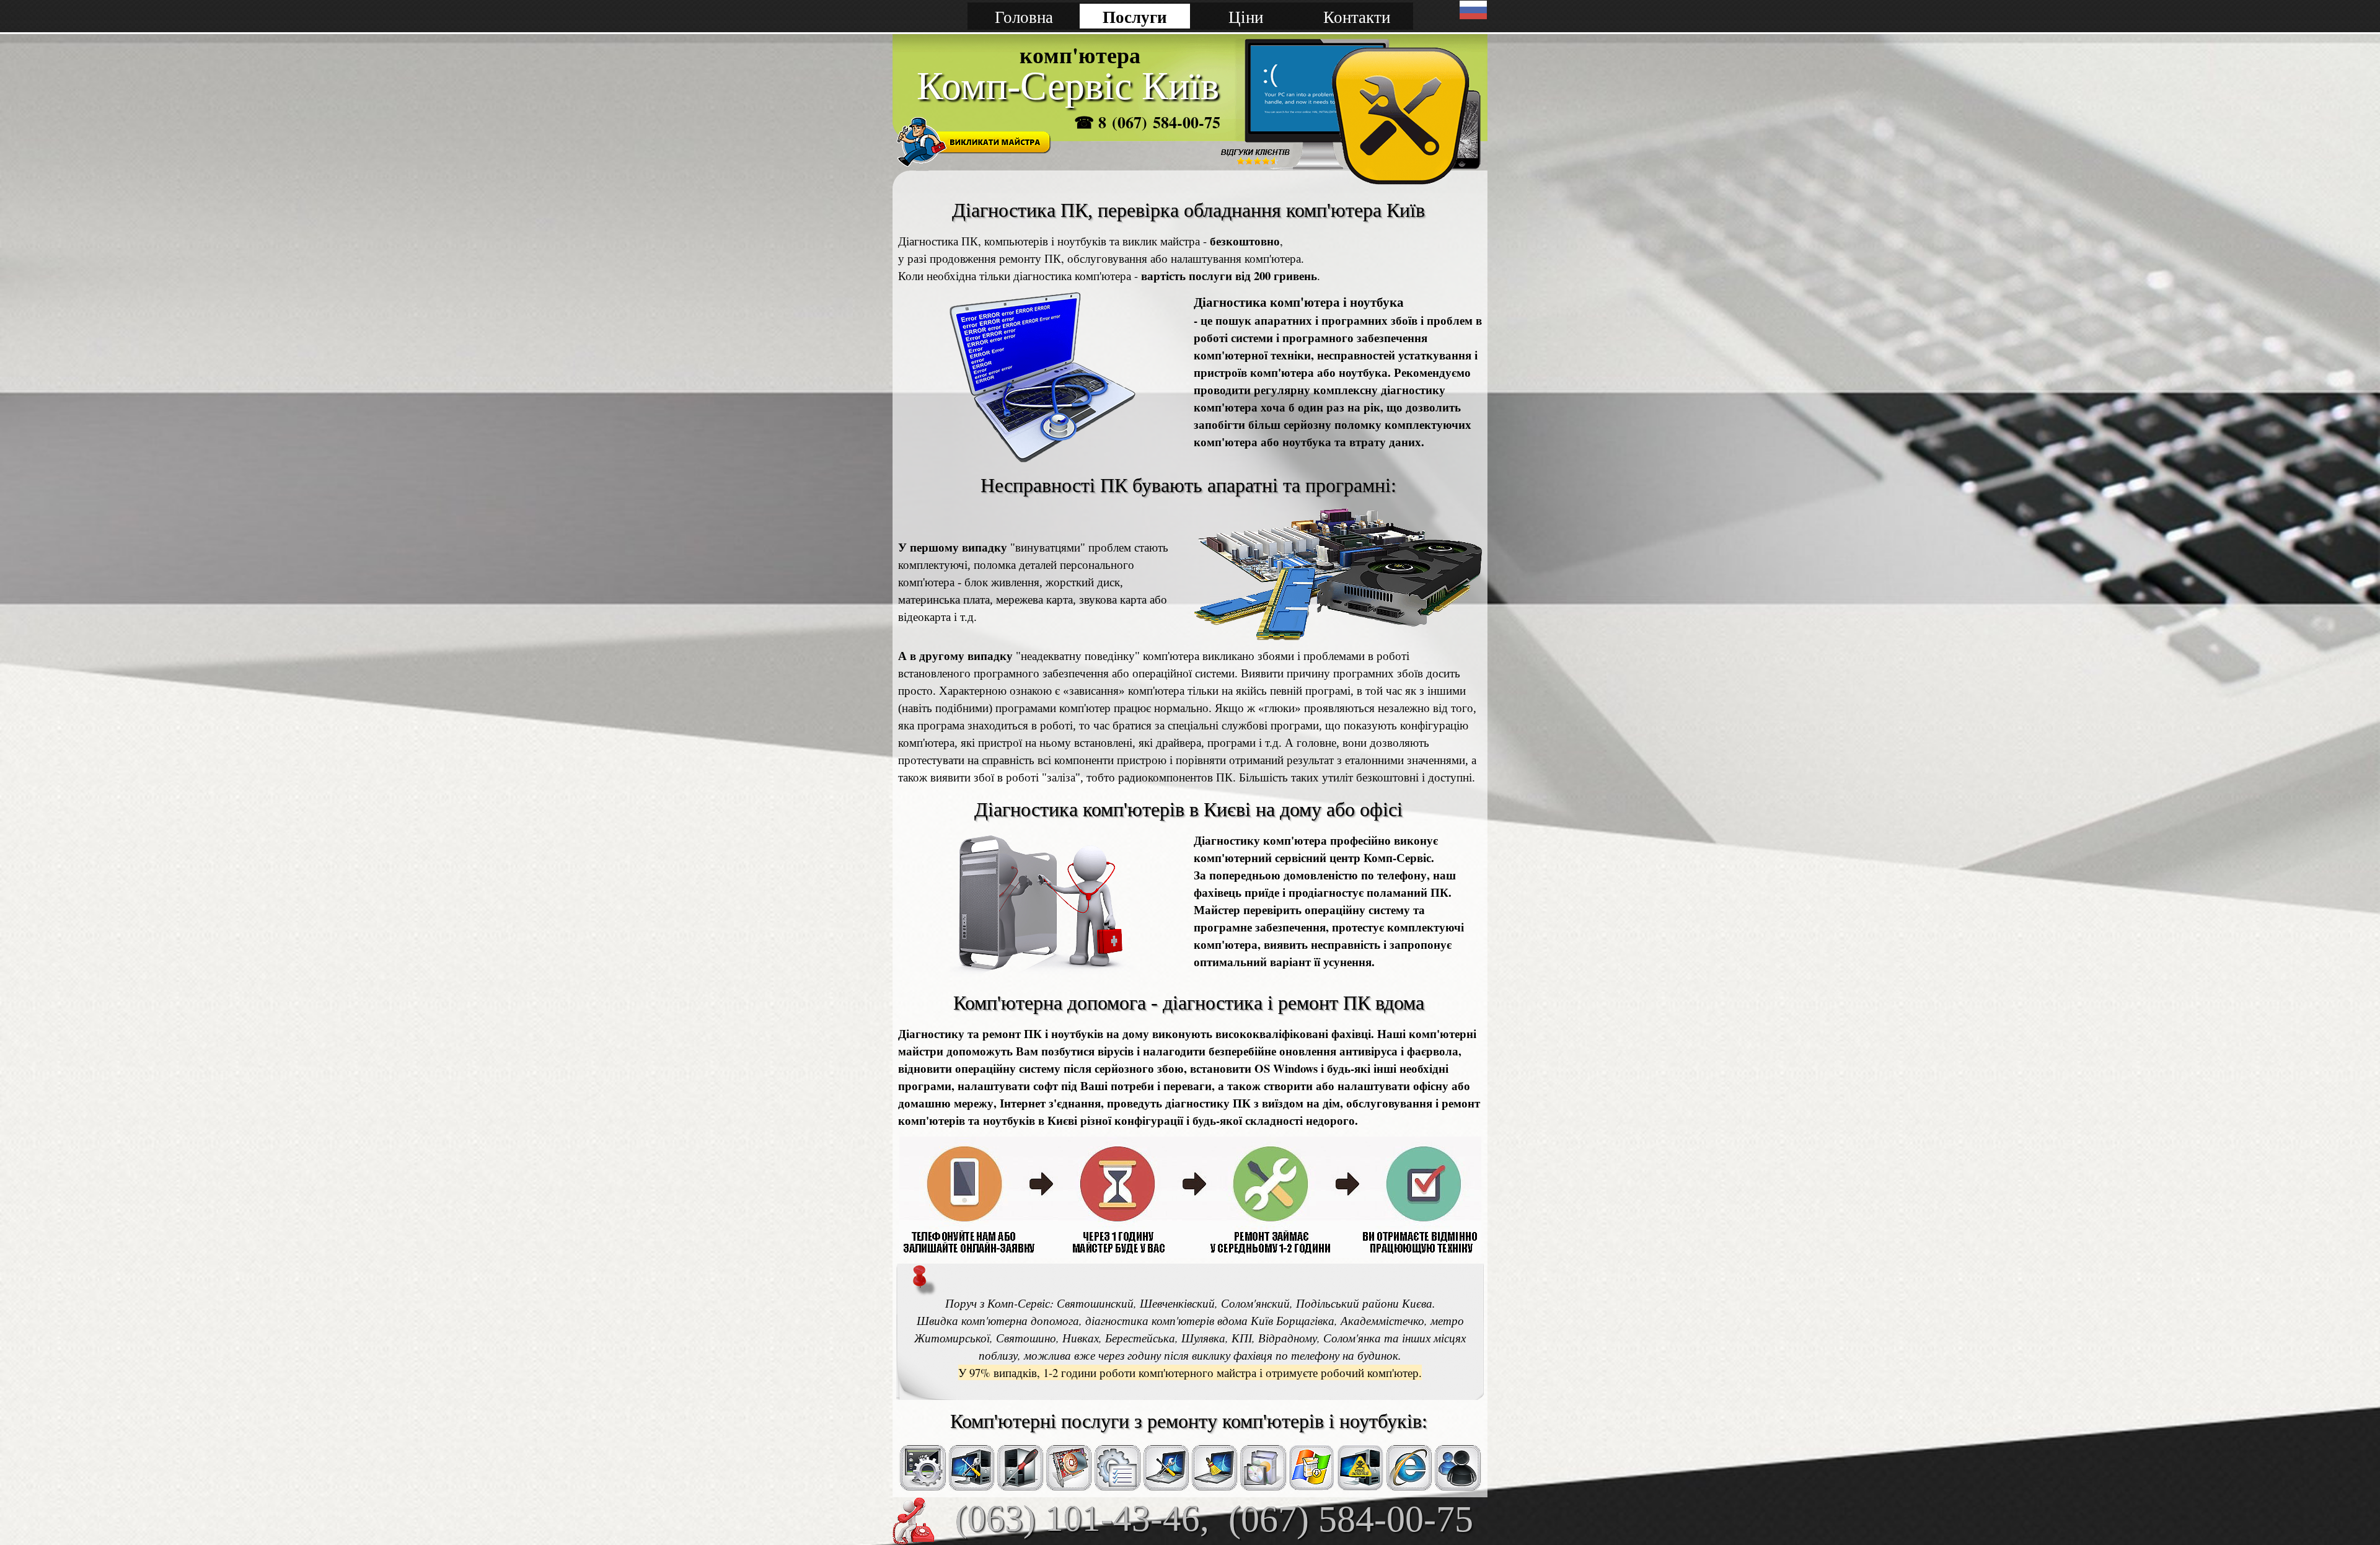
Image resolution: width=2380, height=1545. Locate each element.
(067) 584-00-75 (1351, 1519)
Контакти (1357, 16)
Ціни (1246, 16)
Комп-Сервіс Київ (1068, 86)
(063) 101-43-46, (1082, 1518)
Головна (1024, 16)
